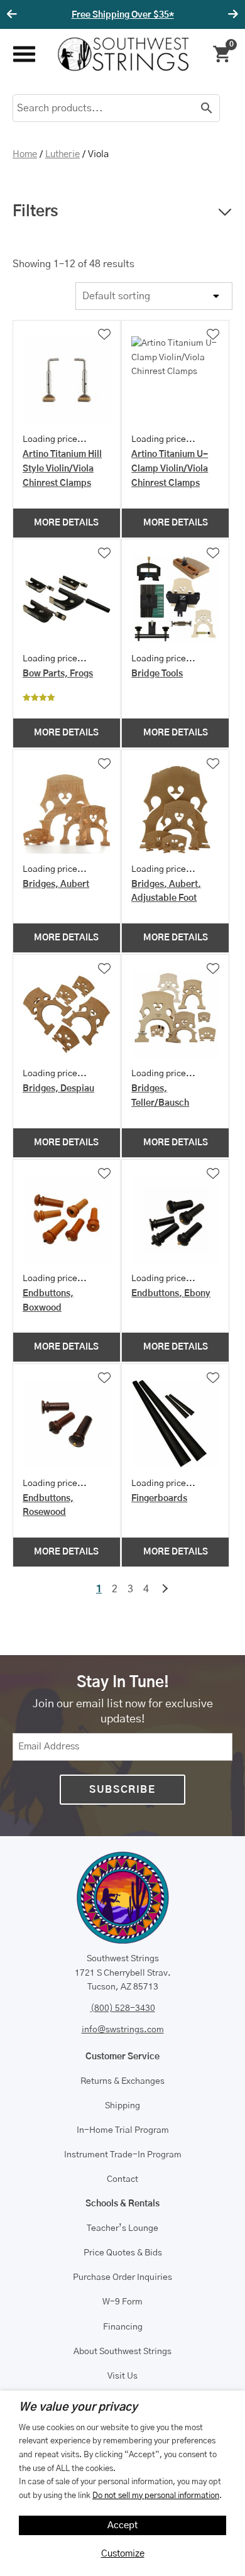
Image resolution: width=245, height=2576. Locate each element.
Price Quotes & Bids (123, 2253)
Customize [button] (123, 2554)
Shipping (122, 2106)
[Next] (231, 14)
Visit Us (122, 2376)
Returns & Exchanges (122, 2081)
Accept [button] (123, 2525)
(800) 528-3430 (123, 2008)
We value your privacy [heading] (78, 2408)
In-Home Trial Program (123, 2130)
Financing (123, 2327)
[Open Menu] (24, 54)
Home (25, 154)
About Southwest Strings (122, 2352)
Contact (122, 2179)
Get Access (175, 15)
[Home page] (123, 54)
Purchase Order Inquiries (122, 2277)
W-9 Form (122, 2302)
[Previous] (14, 14)
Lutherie (63, 154)
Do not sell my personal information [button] (156, 2496)
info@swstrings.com (123, 2030)
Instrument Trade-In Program (123, 2155)
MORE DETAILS (66, 523)
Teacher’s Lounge (122, 2228)
